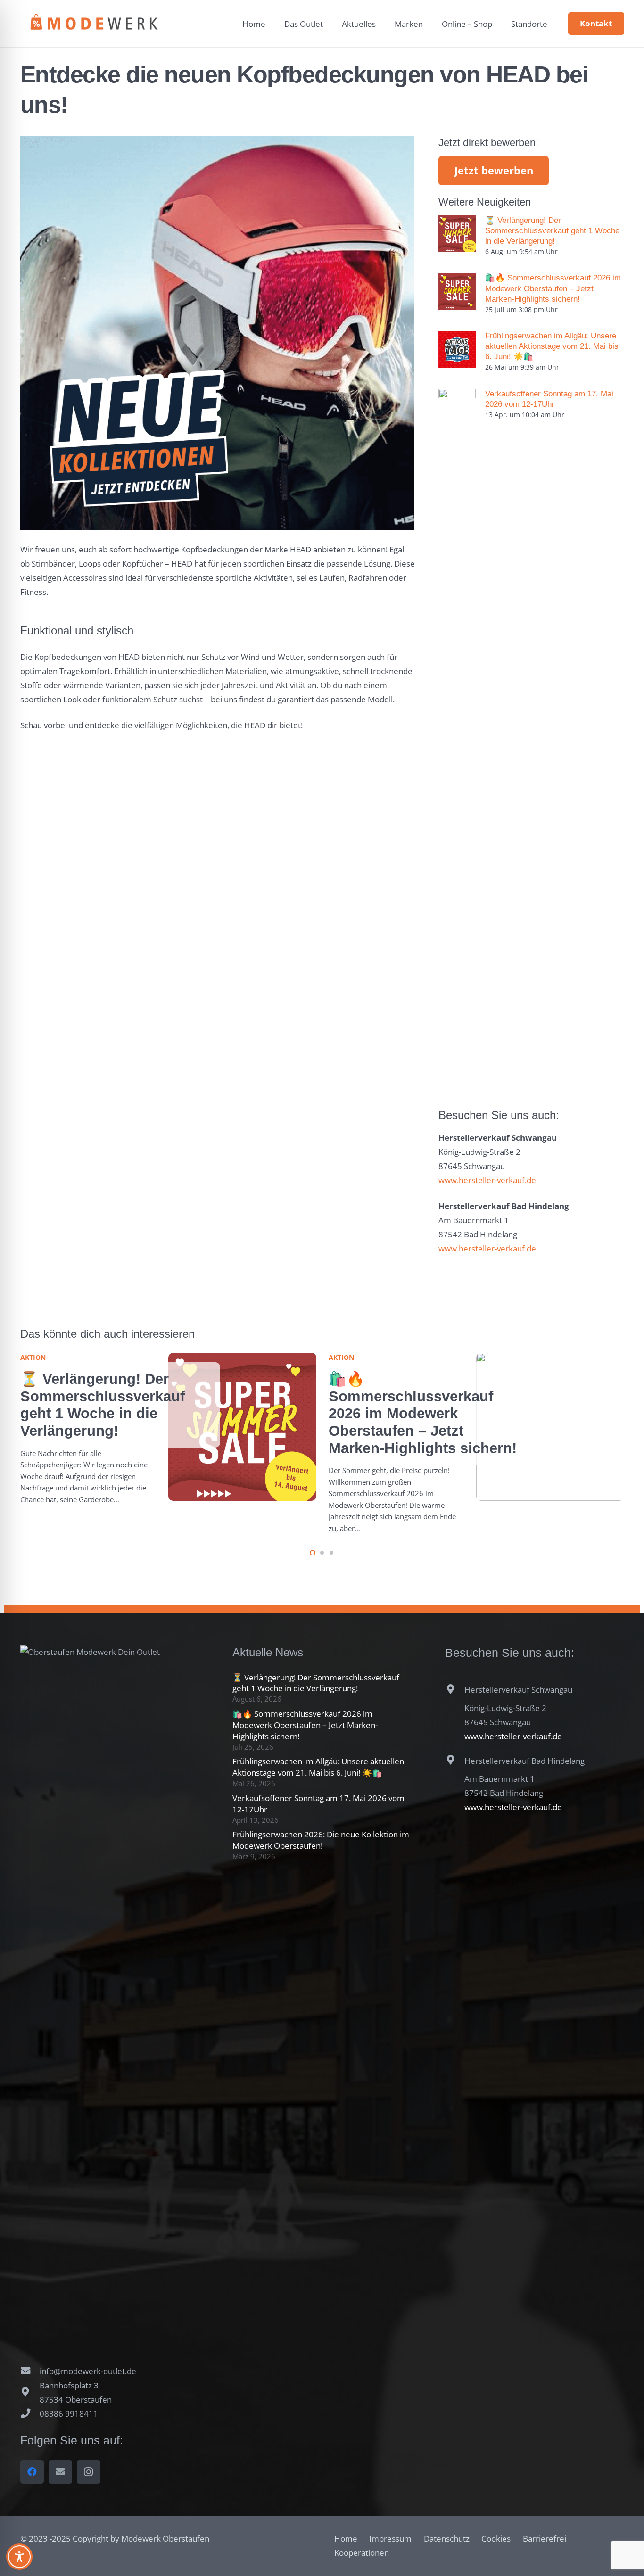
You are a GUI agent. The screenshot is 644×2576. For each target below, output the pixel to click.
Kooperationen (362, 2553)
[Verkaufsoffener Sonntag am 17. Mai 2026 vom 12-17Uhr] (457, 742)
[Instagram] (89, 2472)
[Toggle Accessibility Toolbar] (19, 2557)
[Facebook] (32, 2472)
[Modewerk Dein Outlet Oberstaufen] (94, 24)
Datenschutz (447, 2539)
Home (346, 2539)
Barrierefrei (545, 2539)
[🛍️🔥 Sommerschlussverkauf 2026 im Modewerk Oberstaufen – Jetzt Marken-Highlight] (457, 292)
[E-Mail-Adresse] (60, 2472)
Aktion (33, 1357)
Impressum (390, 2539)
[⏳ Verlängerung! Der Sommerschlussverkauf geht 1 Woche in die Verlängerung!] (457, 234)
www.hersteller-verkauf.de (487, 1180)
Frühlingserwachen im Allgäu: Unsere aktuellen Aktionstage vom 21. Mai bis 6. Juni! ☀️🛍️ (552, 346)
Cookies (496, 2539)
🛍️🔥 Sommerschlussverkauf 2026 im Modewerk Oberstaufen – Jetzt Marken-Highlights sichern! (553, 288)
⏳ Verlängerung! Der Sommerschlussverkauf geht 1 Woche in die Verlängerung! (552, 231)
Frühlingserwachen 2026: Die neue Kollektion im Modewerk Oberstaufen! (321, 1840)
